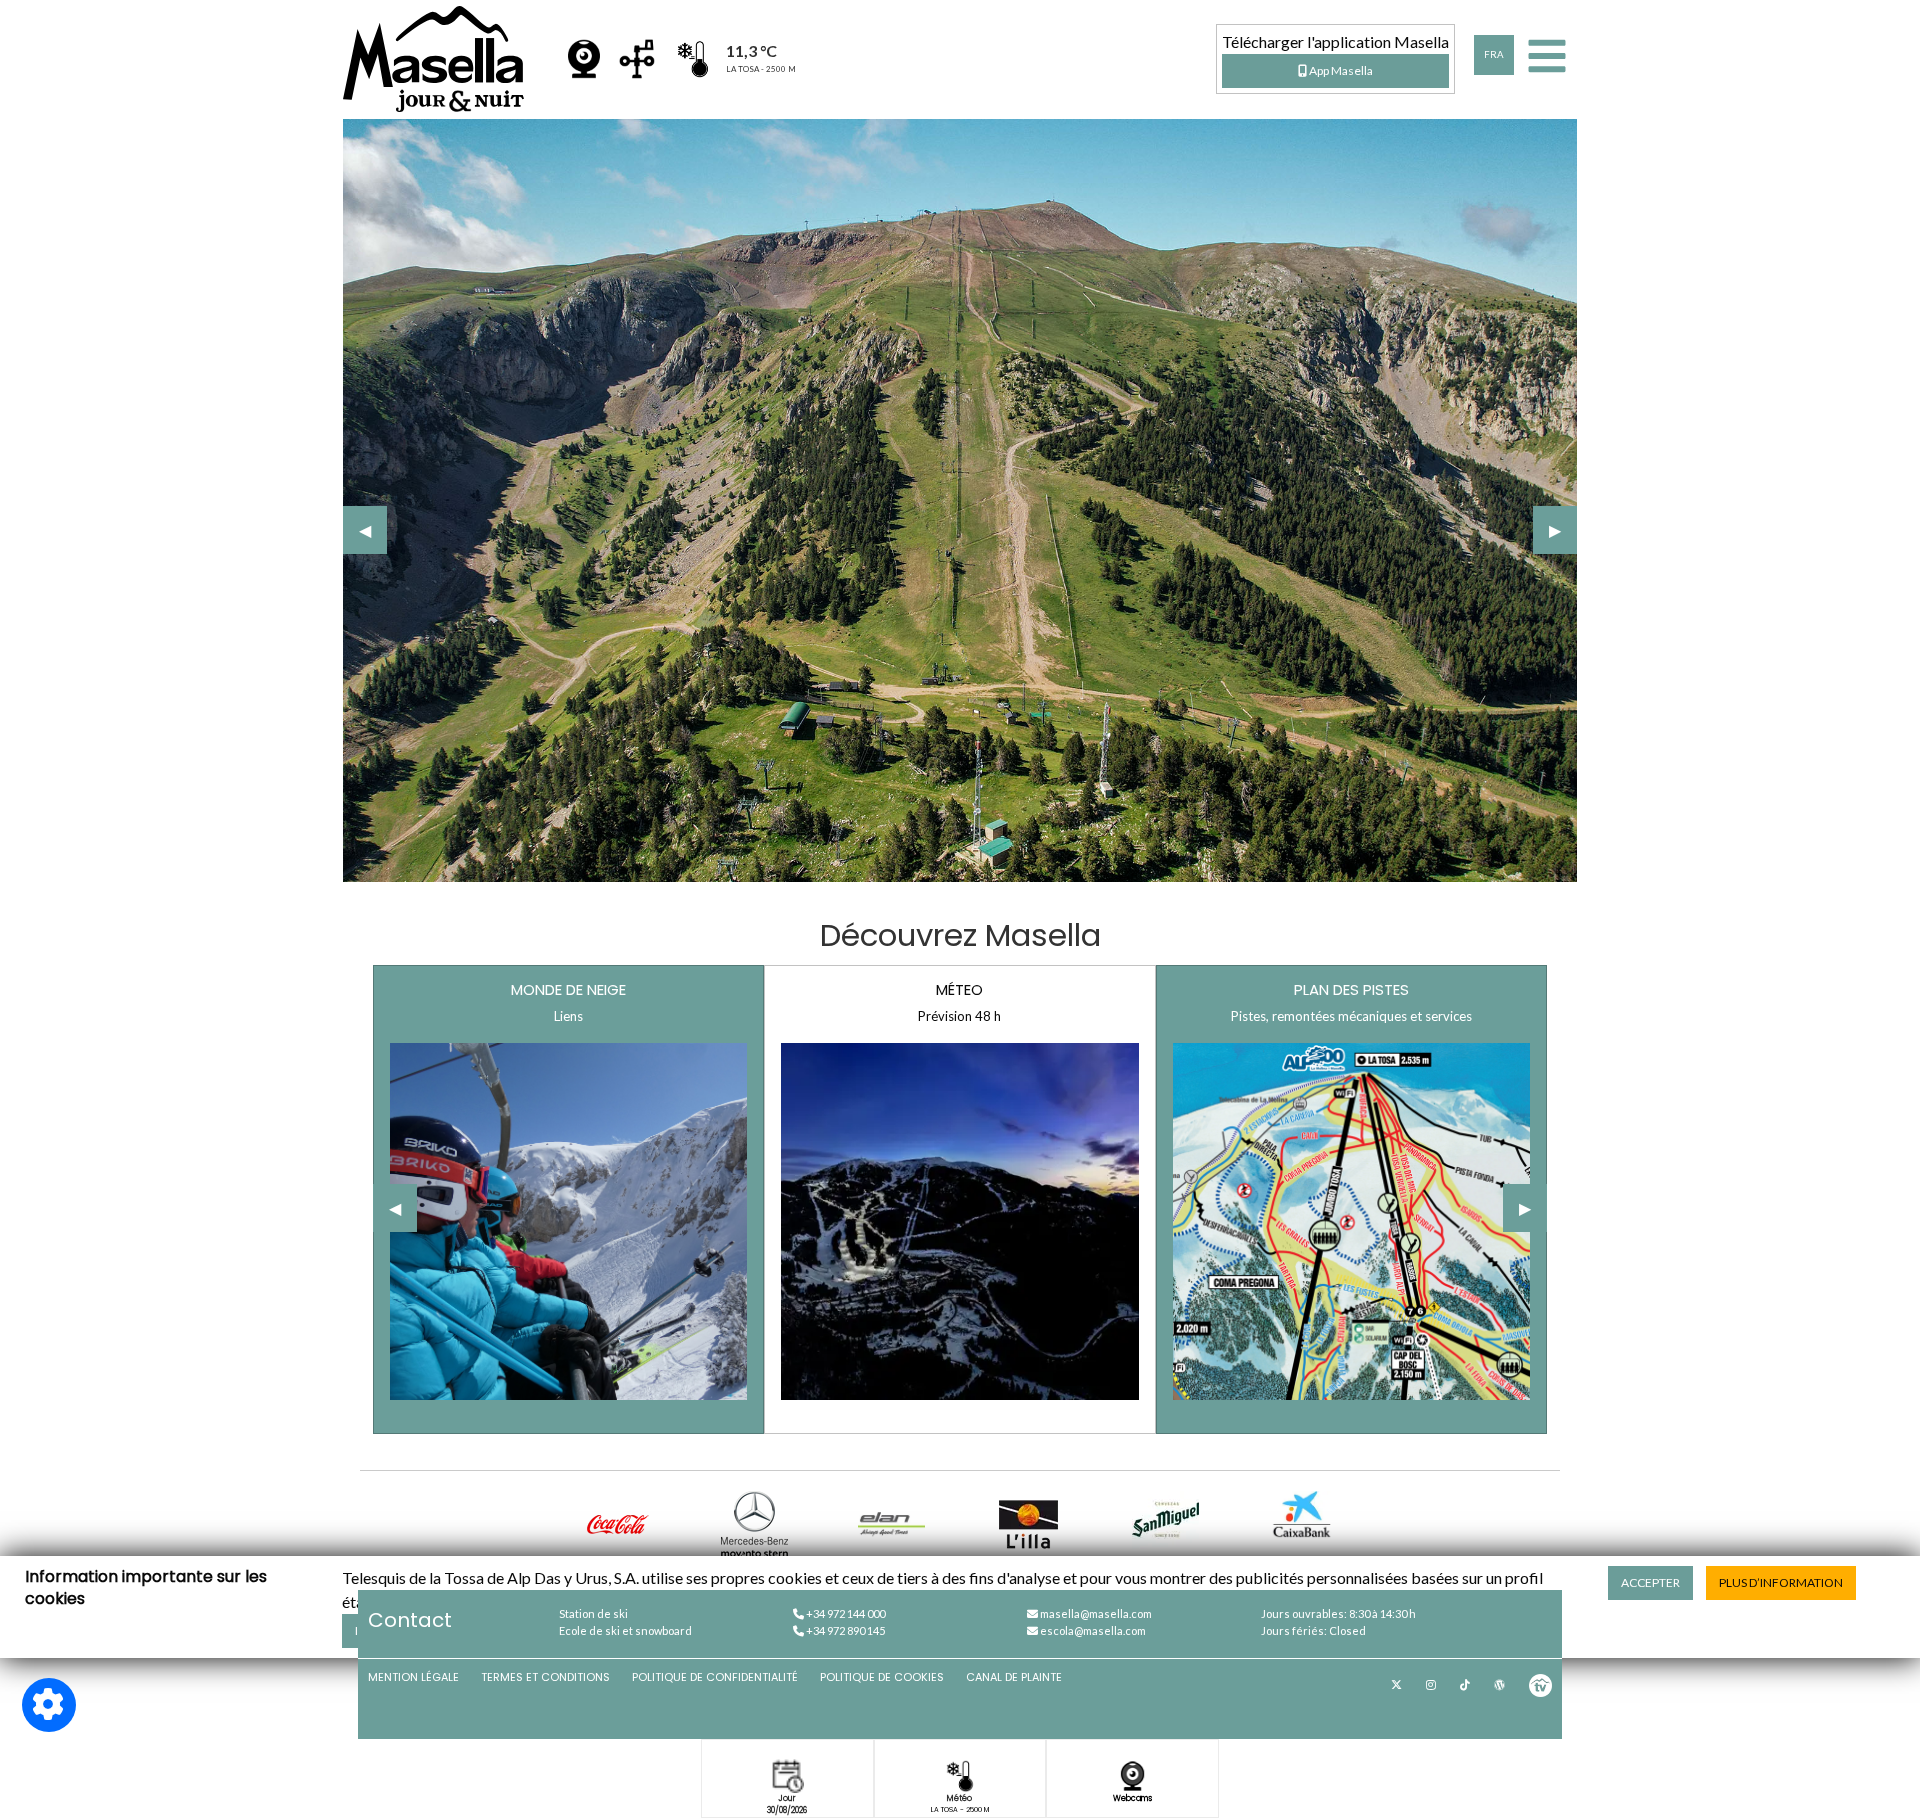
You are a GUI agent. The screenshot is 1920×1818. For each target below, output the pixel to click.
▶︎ (1563, 529)
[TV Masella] (1540, 1685)
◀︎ (373, 529)
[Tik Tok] (1465, 1685)
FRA (1494, 54)
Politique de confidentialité (715, 1677)
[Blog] (1499, 1685)
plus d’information (1781, 1582)
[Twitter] (1396, 1685)
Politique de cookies (882, 1677)
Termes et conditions (545, 1677)
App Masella (1340, 70)
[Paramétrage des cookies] (49, 1705)
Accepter (1650, 1582)
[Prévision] (637, 59)
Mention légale (413, 1677)
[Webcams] (584, 59)
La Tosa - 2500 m (960, 1809)
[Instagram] (1431, 1685)
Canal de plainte (1014, 1677)
